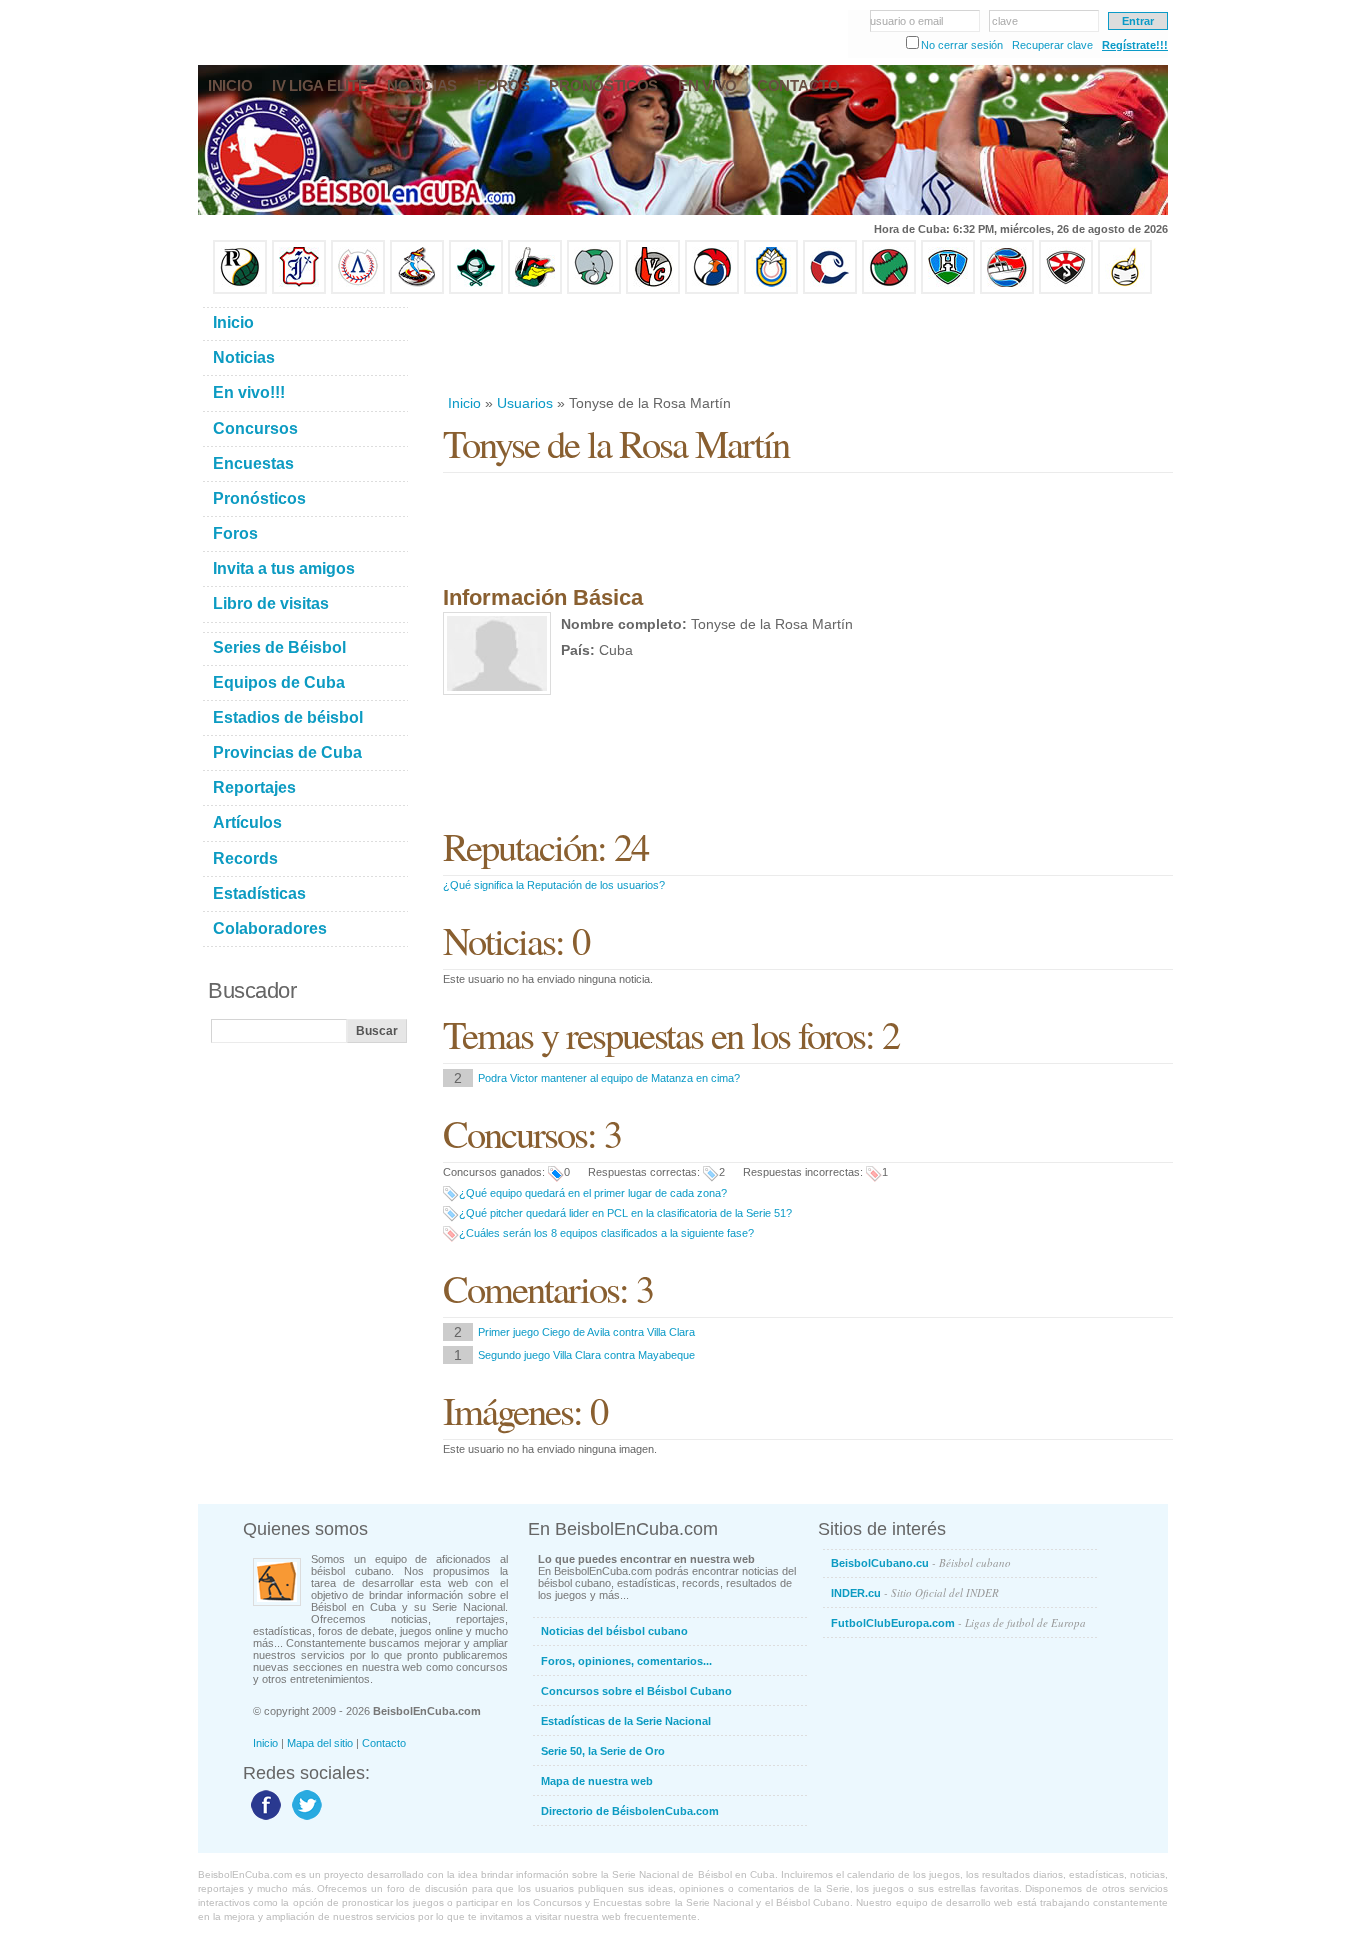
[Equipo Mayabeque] (417, 290)
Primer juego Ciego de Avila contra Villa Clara (586, 1332)
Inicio (464, 403)
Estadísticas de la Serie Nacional (626, 1721)
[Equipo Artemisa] (358, 290)
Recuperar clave (1052, 45)
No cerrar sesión (962, 45)
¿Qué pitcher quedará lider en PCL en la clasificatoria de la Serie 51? (625, 1213)
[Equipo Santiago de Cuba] (1066, 290)
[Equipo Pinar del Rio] (240, 290)
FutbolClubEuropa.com (958, 1622)
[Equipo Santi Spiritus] (712, 290)
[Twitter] (304, 1819)
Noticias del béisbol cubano (614, 1631)
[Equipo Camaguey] (830, 290)
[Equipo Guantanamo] (1125, 290)
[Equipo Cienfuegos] (594, 290)
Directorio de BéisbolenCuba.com (630, 1811)
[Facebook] (263, 1819)
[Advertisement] (807, 344)
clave (1005, 21)
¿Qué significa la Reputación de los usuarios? (554, 885)
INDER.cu (915, 1592)
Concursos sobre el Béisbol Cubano (636, 1691)
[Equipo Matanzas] (535, 290)
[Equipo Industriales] (299, 290)
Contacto (384, 1743)
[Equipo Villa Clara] (653, 290)
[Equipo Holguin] (948, 290)
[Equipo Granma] (1007, 290)
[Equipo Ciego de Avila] (771, 290)
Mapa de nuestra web (597, 1781)
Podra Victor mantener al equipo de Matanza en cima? (609, 1078)
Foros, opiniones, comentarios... (626, 1661)
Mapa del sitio (320, 1743)
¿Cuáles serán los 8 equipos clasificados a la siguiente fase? (606, 1233)
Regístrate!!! (1135, 45)
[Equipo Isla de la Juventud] (476, 290)
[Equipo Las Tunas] (889, 290)
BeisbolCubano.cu (921, 1562)
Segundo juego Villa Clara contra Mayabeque (586, 1355)
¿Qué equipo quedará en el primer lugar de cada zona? (593, 1193)
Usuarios (525, 403)
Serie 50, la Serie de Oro (603, 1751)
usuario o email (906, 21)
